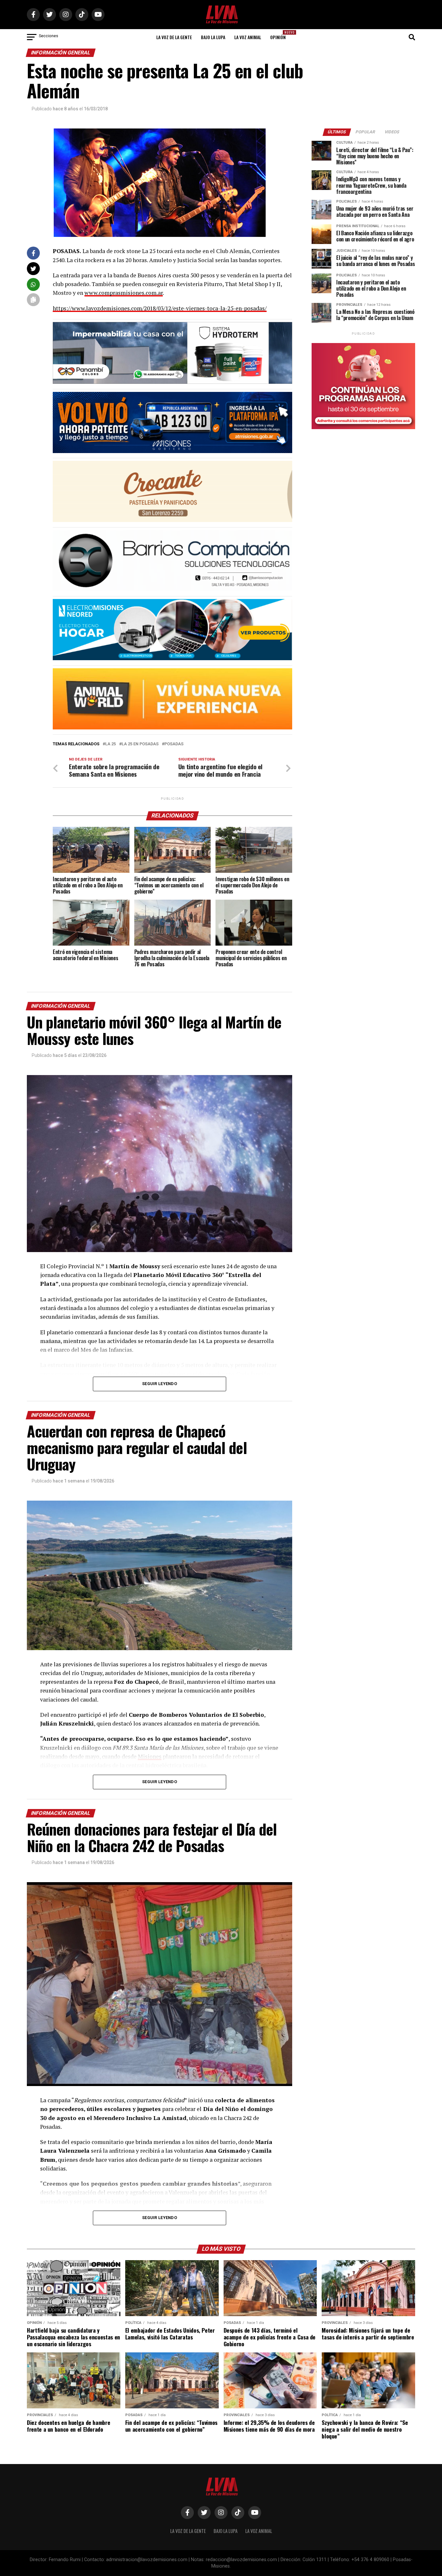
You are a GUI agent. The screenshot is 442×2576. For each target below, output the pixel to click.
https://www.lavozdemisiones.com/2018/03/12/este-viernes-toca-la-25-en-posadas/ (160, 308)
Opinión (280, 35)
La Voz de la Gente (174, 37)
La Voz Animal (248, 37)
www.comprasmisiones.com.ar (124, 293)
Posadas (174, 744)
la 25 (110, 744)
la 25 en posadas (140, 744)
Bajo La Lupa (213, 37)
